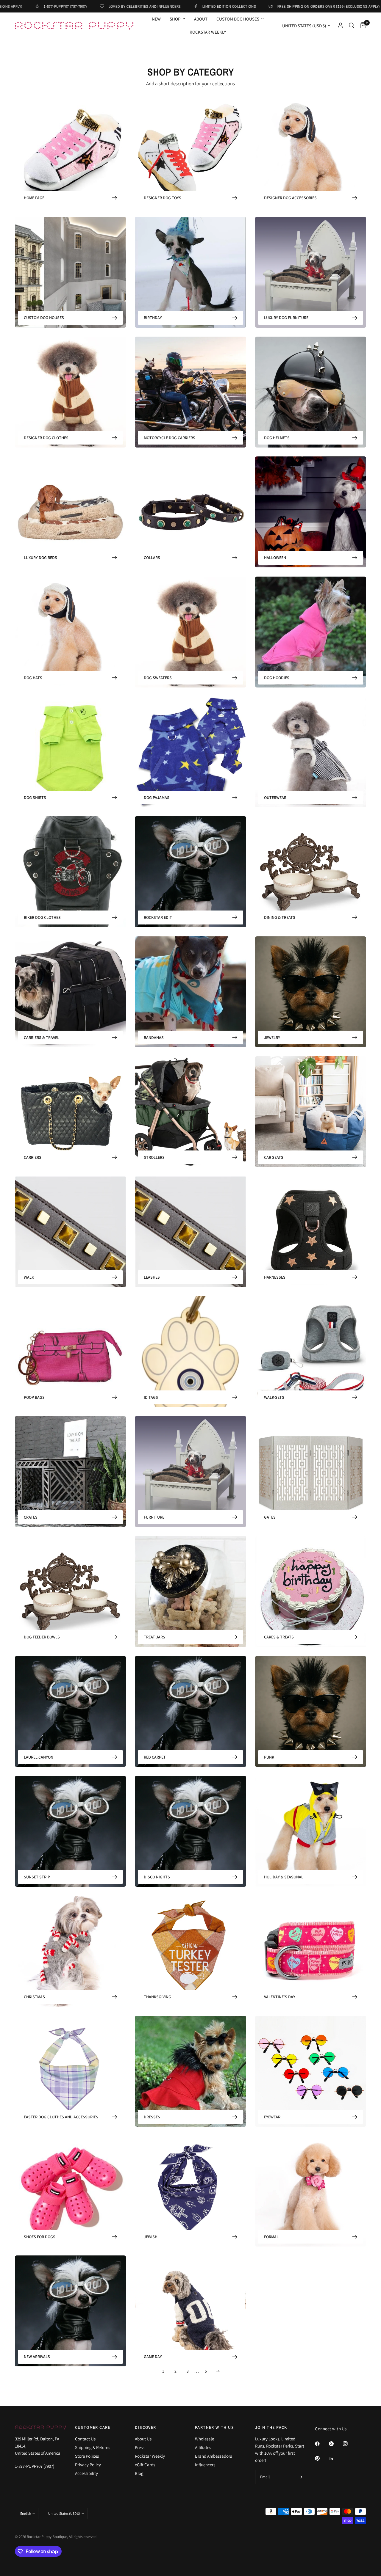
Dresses (152, 2117)
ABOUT (201, 19)
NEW (156, 19)
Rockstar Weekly (208, 32)
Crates (31, 1517)
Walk (29, 1277)
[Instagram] (349, 2444)
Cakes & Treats (279, 1637)
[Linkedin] (335, 2459)
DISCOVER (145, 2427)
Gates (270, 1517)
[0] (362, 26)
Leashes (152, 1277)
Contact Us (85, 2439)
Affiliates (203, 2447)
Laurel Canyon (39, 1757)
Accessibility (86, 2473)
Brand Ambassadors (213, 2456)
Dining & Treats (280, 917)
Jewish (151, 2237)
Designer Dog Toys (163, 198)
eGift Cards (145, 2465)
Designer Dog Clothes (46, 438)
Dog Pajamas (157, 798)
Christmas (34, 1997)
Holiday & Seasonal (284, 1877)
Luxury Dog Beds (40, 558)
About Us (143, 2439)
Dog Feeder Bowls (42, 1637)
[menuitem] (156, 19)
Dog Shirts (35, 798)
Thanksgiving (157, 1997)
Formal (271, 2237)
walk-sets (274, 1397)
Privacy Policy (88, 2465)
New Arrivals (37, 2357)
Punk (269, 1757)
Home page (34, 198)
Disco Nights (157, 1877)
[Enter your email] (300, 2477)
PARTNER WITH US (214, 2427)
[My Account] (340, 26)
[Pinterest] (321, 2458)
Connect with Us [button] (331, 2429)
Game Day (153, 2357)
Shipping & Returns (93, 2447)
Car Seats (274, 1157)
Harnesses (275, 1277)
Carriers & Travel (42, 1037)
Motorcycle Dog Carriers (170, 438)
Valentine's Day (280, 1997)
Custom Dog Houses (238, 19)
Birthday (153, 318)
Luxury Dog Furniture (286, 318)
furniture (154, 1517)
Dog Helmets (277, 438)
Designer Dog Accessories (290, 198)
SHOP (175, 19)
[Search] (352, 26)
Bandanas (154, 1037)
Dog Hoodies (277, 678)
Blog (139, 2473)
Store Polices (87, 2456)
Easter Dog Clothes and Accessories (61, 2117)
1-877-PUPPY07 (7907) (35, 2466)
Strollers (154, 1157)
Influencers (205, 2465)
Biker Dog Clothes (42, 917)
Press (140, 2447)
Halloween (275, 558)
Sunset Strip (37, 1877)
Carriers (33, 1157)
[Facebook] (321, 2444)
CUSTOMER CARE (93, 2427)
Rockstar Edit (158, 917)
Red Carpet (155, 1757)
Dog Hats (33, 678)
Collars (152, 558)
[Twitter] (335, 2444)
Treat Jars (154, 1637)
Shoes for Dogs (40, 2237)
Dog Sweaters (158, 678)
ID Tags (151, 1397)
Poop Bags (34, 1397)
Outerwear (275, 798)
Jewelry (272, 1037)
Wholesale (204, 2439)
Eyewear (272, 2117)
